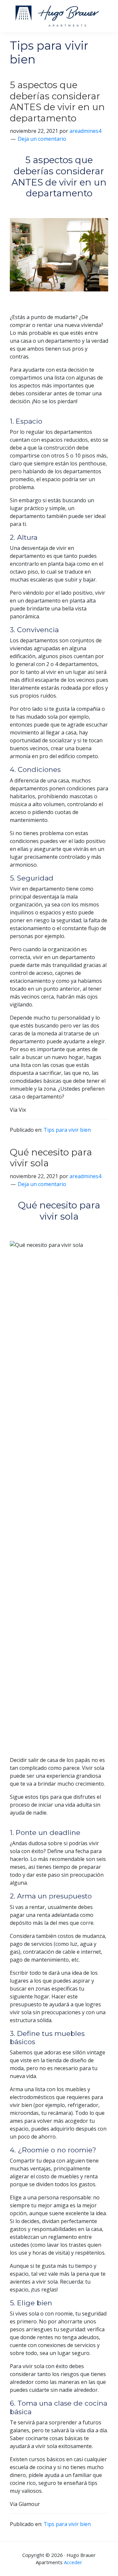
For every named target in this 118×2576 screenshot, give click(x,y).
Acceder (73, 2562)
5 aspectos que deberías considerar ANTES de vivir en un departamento (57, 101)
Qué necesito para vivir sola (51, 1158)
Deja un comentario (42, 139)
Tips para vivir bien (67, 1130)
